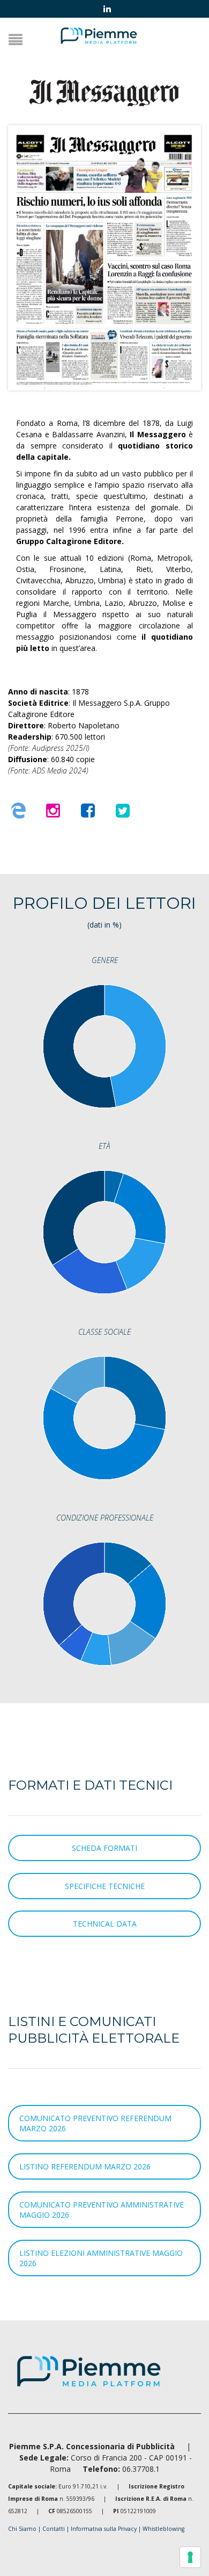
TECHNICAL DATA (105, 1924)
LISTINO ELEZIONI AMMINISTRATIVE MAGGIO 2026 (101, 2258)
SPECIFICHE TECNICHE (105, 1886)
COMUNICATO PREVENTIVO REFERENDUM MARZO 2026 (95, 2123)
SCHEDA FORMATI (104, 1848)
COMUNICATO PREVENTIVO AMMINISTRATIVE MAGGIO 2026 (102, 2210)
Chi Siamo (22, 2529)
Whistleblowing (163, 2529)
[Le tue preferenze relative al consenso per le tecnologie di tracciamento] (190, 2557)
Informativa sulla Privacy (104, 2529)
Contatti (54, 2529)
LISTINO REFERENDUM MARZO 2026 (85, 2166)
